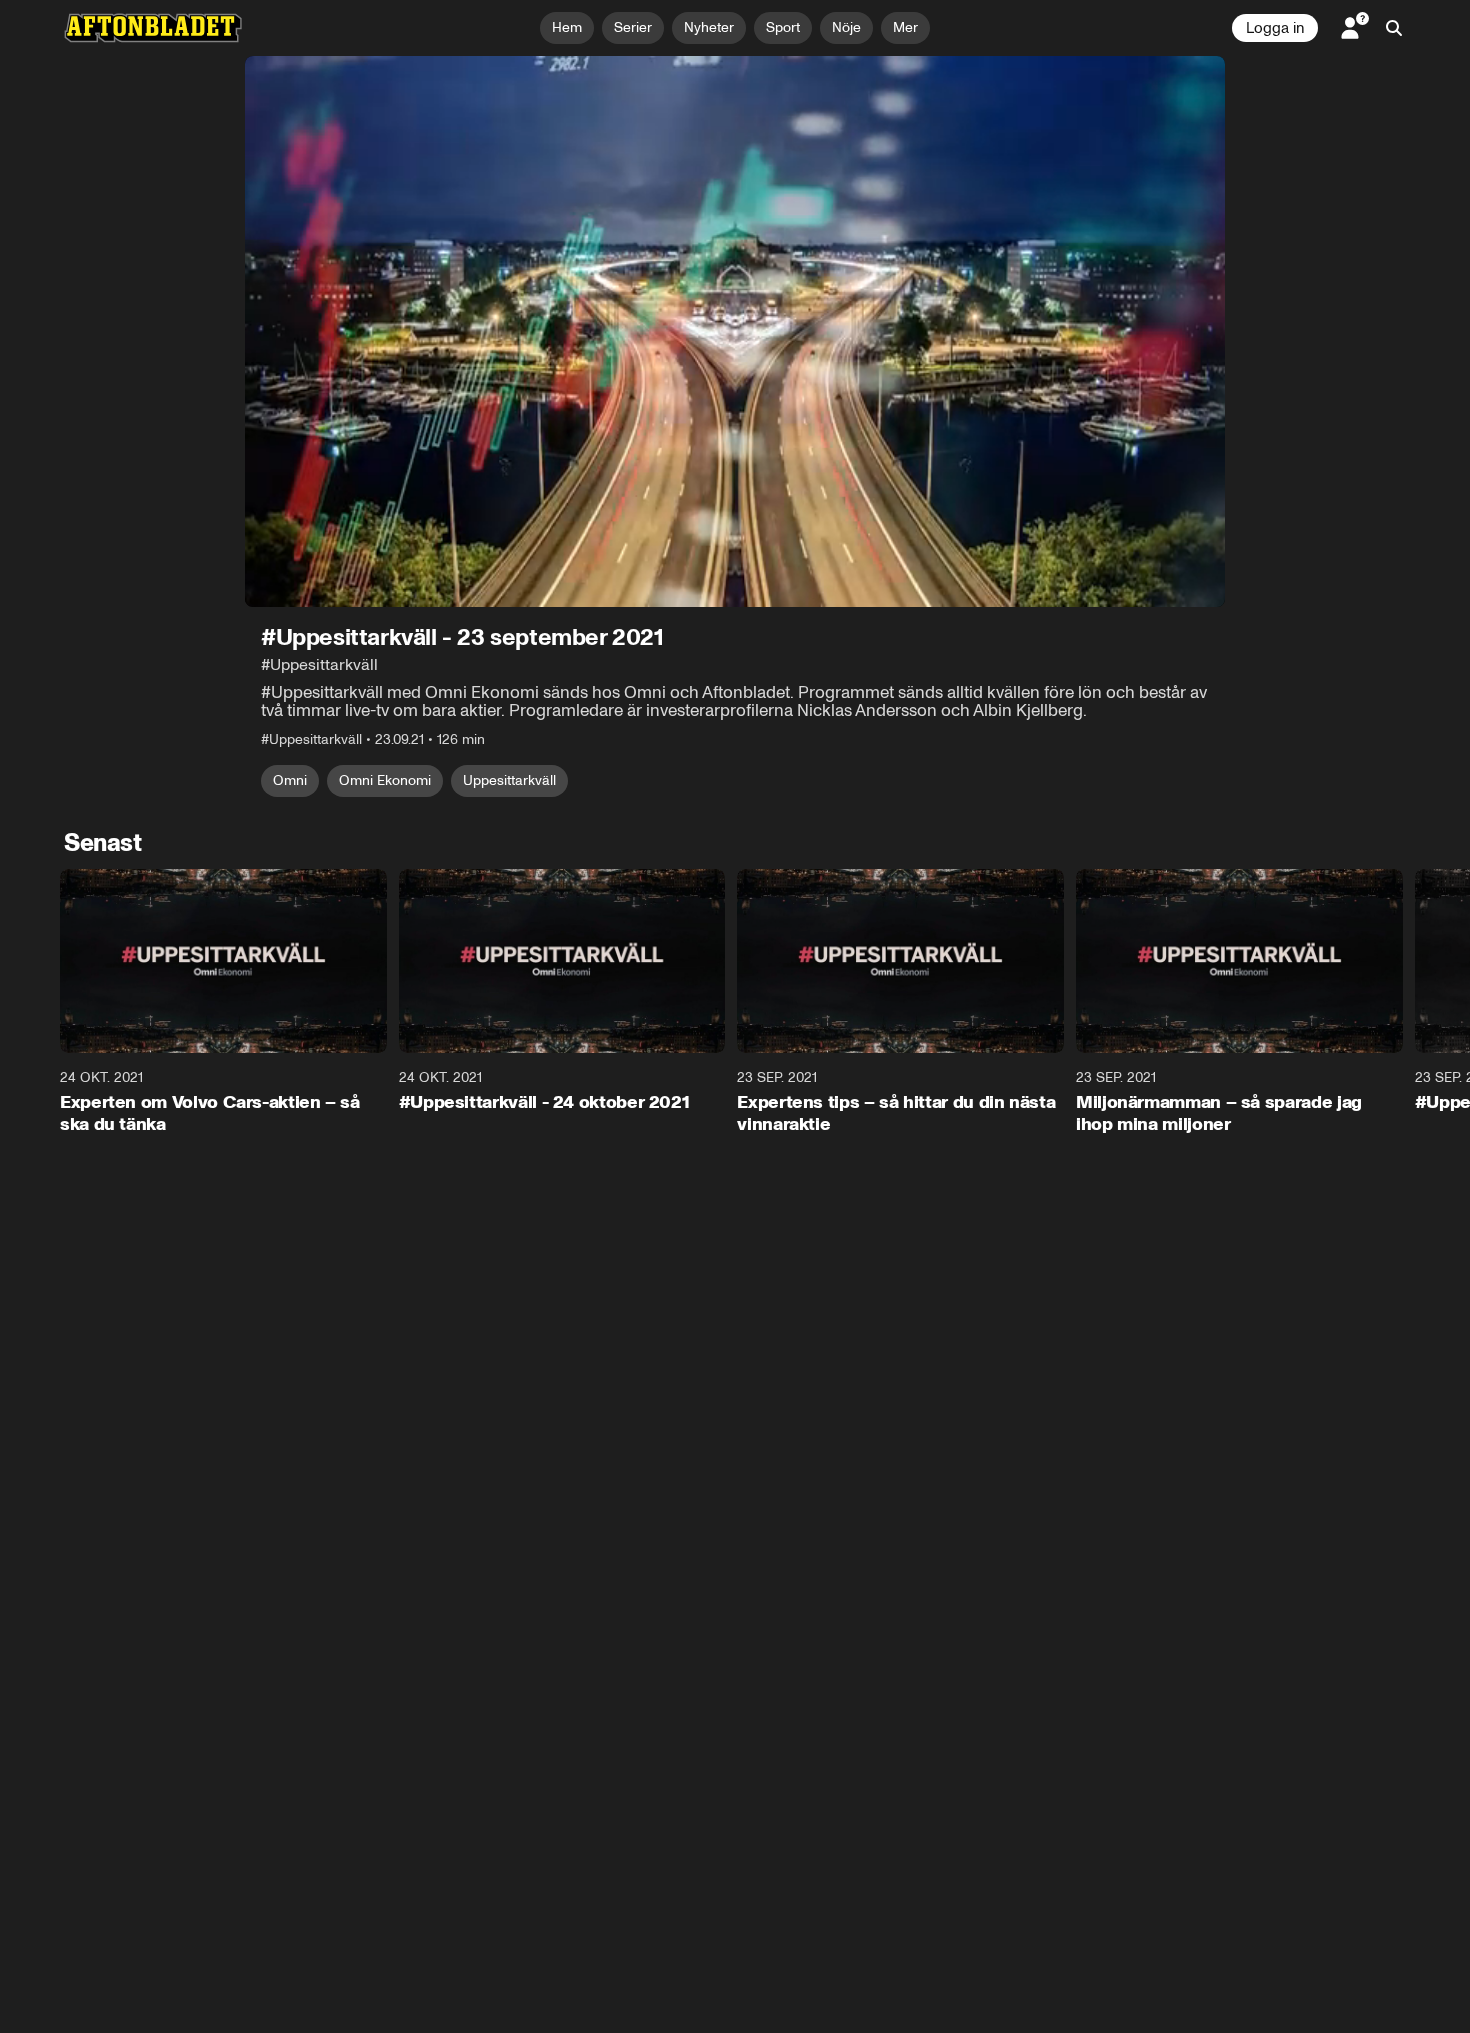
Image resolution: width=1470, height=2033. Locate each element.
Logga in (1275, 28)
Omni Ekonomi (385, 780)
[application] (735, 331)
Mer (905, 27)
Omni (290, 780)
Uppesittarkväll (509, 780)
